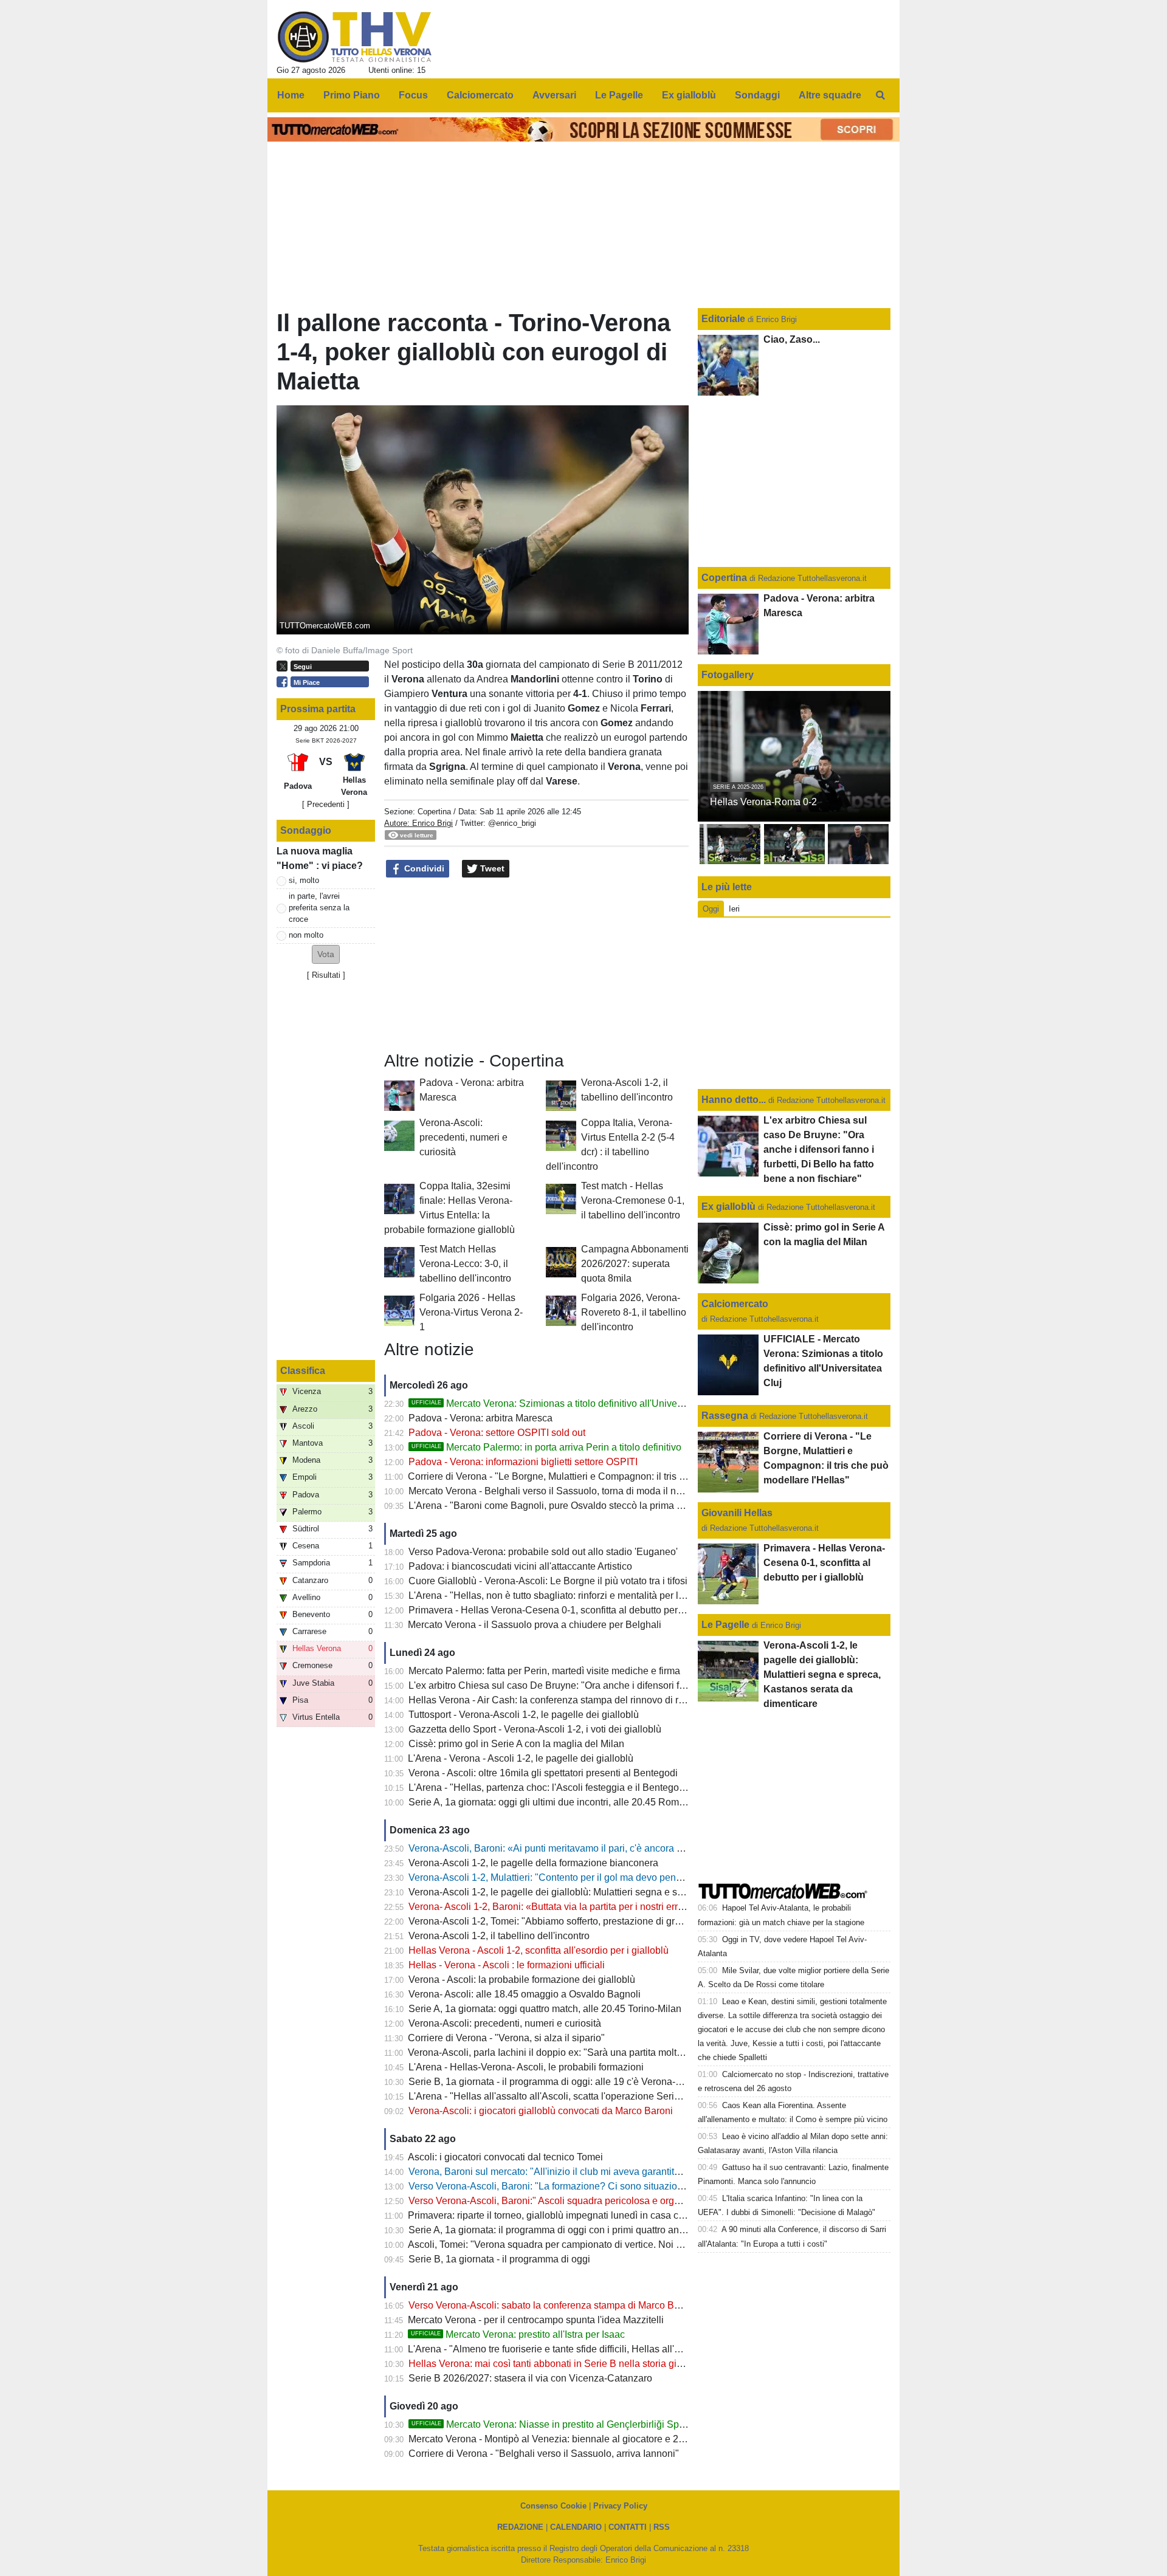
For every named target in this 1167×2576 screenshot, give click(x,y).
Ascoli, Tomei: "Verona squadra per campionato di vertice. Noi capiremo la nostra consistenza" (611, 2245)
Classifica (303, 1371)
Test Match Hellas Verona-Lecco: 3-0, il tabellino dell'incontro (465, 1264)
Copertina (434, 812)
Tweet (491, 868)
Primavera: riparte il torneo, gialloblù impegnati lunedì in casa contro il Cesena (576, 2215)
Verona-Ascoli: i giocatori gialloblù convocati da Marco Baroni (541, 2111)
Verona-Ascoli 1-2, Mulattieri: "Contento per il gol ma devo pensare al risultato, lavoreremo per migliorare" (635, 1877)
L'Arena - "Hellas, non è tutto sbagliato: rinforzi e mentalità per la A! (552, 1595)
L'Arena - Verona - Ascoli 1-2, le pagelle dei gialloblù (521, 1758)
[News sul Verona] (355, 37)
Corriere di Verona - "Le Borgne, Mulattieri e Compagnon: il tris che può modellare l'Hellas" (603, 1476)
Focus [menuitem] (413, 95)
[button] (326, 954)
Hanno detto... (734, 1100)
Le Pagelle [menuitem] (619, 95)
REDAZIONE (520, 2527)
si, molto (304, 880)
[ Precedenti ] (326, 804)
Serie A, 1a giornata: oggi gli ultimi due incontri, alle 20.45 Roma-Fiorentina (570, 1802)
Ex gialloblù (730, 1207)
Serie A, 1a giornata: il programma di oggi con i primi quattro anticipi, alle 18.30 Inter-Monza (604, 2230)
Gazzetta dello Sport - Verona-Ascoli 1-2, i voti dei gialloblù (535, 1729)
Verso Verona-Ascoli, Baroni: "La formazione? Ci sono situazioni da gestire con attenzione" (604, 2186)
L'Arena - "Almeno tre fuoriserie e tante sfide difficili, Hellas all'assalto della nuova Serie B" (602, 2349)
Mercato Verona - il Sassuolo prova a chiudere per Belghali (535, 1625)
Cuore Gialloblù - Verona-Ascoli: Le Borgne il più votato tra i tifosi (548, 1581)
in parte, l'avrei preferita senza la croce (319, 908)
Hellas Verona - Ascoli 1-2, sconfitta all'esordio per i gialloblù (539, 1950)
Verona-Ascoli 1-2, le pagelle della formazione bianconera (533, 1863)
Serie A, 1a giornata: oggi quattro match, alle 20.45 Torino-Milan (545, 2009)
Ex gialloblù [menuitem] (689, 95)
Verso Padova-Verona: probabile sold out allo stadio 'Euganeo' (543, 1552)
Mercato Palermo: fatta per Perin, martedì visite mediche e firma (544, 1671)
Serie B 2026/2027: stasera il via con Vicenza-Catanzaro (530, 2378)
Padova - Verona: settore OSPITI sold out (497, 1433)
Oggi (711, 909)
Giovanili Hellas (737, 1513)
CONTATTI (628, 2527)
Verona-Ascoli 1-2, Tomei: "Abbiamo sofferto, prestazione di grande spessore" (575, 1921)
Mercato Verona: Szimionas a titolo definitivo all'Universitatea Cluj (570, 1403)
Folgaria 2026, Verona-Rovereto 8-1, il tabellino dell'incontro (634, 1312)
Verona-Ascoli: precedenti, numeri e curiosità (463, 1137)
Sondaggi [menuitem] (757, 95)
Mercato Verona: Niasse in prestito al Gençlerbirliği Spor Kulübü (566, 2424)
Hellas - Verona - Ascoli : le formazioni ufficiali (507, 1965)
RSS (662, 2527)
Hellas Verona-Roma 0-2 (763, 802)
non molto (306, 935)
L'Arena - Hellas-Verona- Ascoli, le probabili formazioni (526, 2067)
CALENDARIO (576, 2527)
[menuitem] (880, 95)
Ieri (734, 909)
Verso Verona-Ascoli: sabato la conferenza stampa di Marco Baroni (552, 2305)
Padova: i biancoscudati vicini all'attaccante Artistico (520, 1566)
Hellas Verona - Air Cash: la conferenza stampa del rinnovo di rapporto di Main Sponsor (596, 1700)
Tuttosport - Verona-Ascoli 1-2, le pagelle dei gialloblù (524, 1715)
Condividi (423, 868)
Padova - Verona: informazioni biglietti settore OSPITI (523, 1462)
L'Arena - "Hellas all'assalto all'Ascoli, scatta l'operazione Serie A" (550, 2096)
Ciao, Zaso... (792, 339)
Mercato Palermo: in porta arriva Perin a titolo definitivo (546, 1447)
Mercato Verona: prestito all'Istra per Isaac (518, 2334)
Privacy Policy (620, 2506)
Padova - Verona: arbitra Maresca (480, 1418)
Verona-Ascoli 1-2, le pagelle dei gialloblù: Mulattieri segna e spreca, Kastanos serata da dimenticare (625, 1892)
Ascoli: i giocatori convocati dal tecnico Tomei (505, 2157)
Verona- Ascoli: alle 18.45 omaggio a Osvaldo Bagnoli (525, 1994)
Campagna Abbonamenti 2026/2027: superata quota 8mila (635, 1264)
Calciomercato (735, 1304)
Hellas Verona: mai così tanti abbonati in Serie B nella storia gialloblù (557, 2364)
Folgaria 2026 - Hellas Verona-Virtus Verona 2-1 (471, 1312)
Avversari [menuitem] (554, 95)
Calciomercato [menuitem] (480, 95)
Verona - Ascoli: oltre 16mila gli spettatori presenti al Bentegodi (543, 1773)
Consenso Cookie (553, 2506)
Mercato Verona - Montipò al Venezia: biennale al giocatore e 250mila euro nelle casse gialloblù (614, 2439)
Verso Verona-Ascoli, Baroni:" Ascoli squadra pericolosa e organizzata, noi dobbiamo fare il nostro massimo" (642, 2201)
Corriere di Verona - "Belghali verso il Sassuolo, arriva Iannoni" (544, 2454)
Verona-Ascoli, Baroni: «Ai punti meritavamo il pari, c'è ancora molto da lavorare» (583, 1848)
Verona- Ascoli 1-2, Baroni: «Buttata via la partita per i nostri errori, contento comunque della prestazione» (635, 1907)
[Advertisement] (537, 965)
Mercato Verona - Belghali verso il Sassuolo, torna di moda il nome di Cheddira (578, 1491)
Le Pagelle (725, 1625)
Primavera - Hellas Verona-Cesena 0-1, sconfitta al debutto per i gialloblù (565, 1610)
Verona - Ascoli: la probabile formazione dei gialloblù (522, 1980)
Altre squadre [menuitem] (830, 95)
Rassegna (725, 1416)
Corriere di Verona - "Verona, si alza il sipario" (506, 2038)
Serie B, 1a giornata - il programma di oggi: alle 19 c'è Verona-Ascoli (555, 2082)
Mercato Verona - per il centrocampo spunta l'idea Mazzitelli (536, 2320)
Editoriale (725, 319)
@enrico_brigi (512, 823)
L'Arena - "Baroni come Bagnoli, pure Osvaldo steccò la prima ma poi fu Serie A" (581, 1506)
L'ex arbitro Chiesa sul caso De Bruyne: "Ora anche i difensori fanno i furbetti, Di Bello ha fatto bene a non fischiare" (656, 1685)
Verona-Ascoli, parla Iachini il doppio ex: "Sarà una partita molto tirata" (559, 2052)
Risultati (326, 975)
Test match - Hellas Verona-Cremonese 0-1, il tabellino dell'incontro (633, 1200)
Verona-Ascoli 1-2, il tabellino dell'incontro (499, 1936)
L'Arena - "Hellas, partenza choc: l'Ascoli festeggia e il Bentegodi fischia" (565, 1788)
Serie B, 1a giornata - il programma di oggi (499, 2259)
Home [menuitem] (291, 95)
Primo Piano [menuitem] (352, 95)
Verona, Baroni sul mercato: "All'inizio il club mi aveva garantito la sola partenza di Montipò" (605, 2172)
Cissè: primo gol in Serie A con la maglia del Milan (516, 1744)
